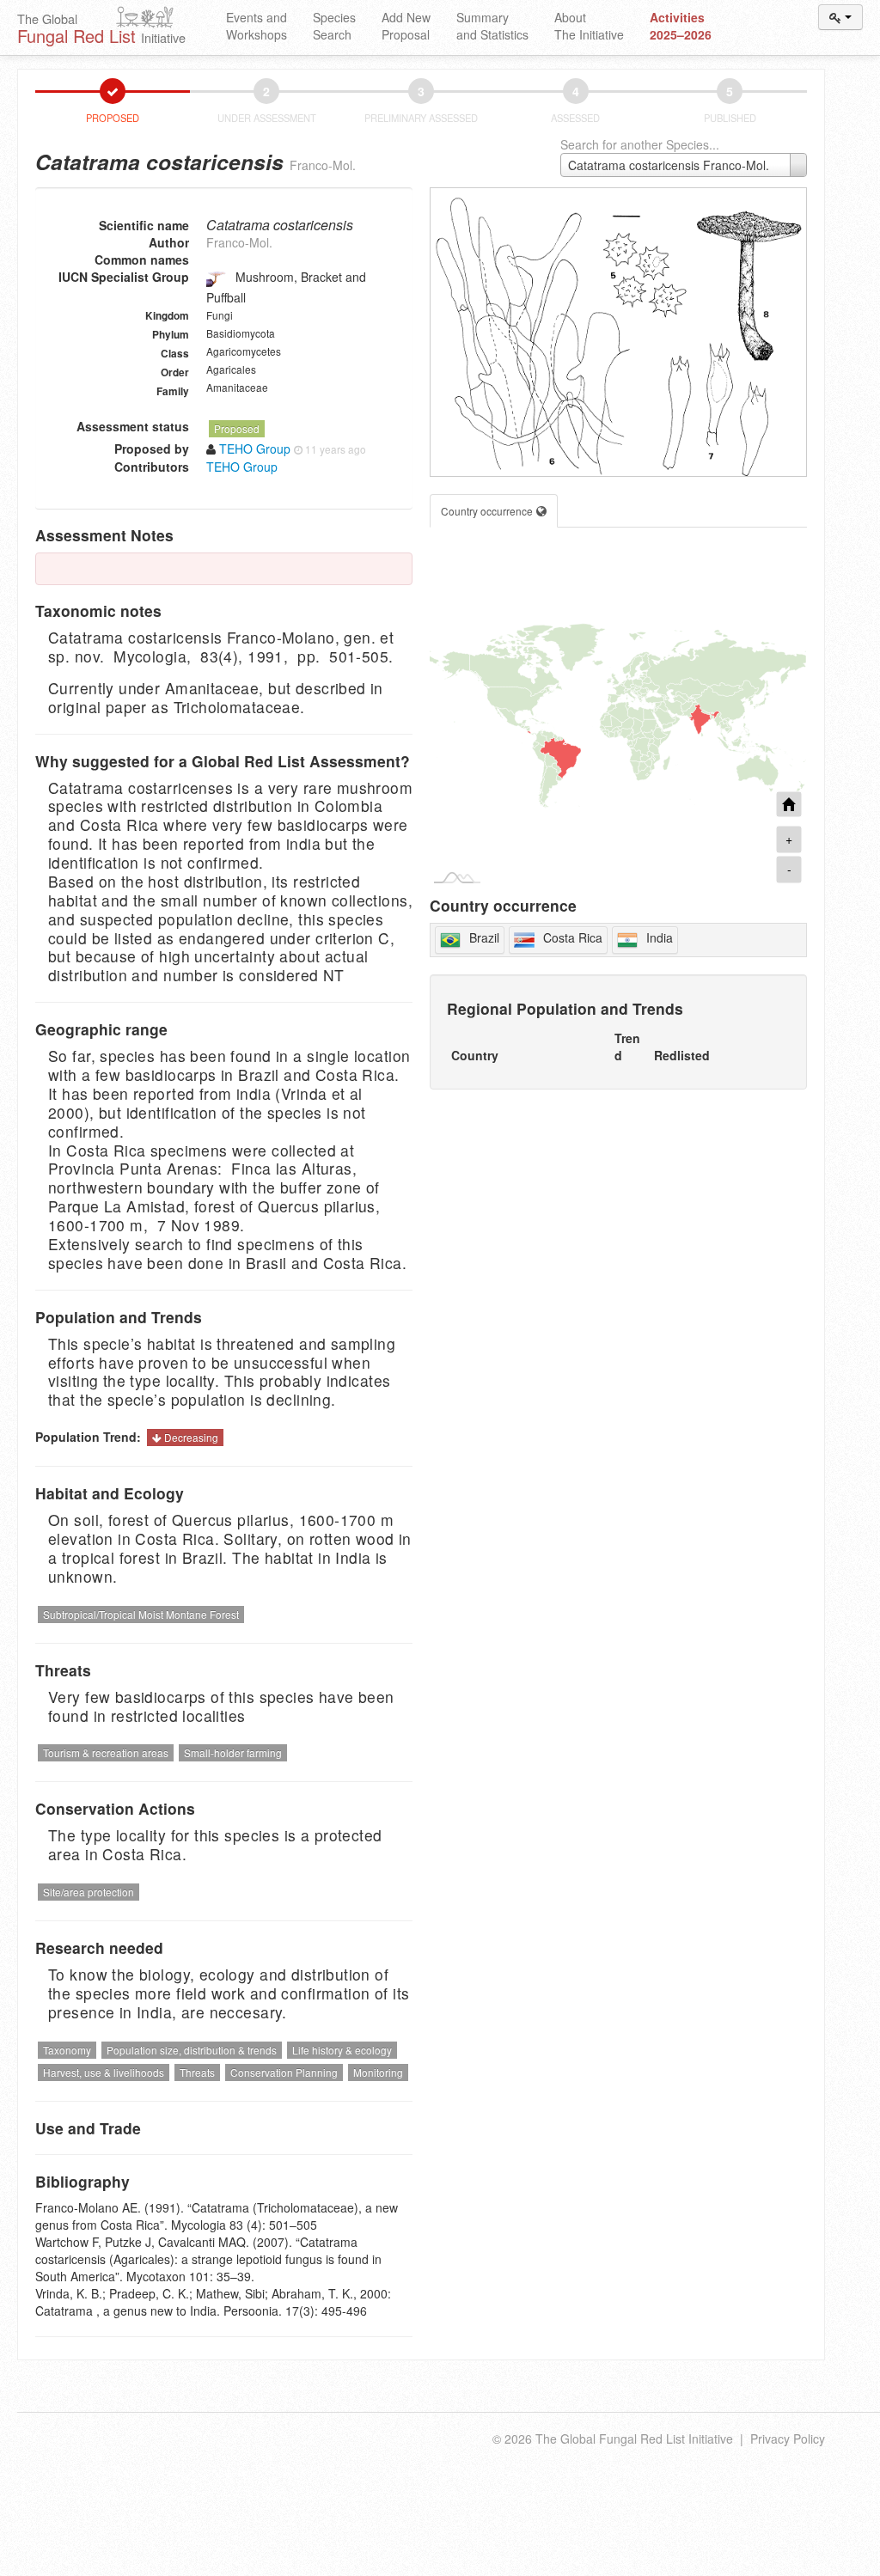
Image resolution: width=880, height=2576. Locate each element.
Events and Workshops (257, 26)
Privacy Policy (788, 2439)
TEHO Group (242, 467)
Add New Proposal (406, 26)
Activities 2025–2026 (681, 26)
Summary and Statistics (492, 26)
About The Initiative (589, 26)
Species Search (334, 26)
